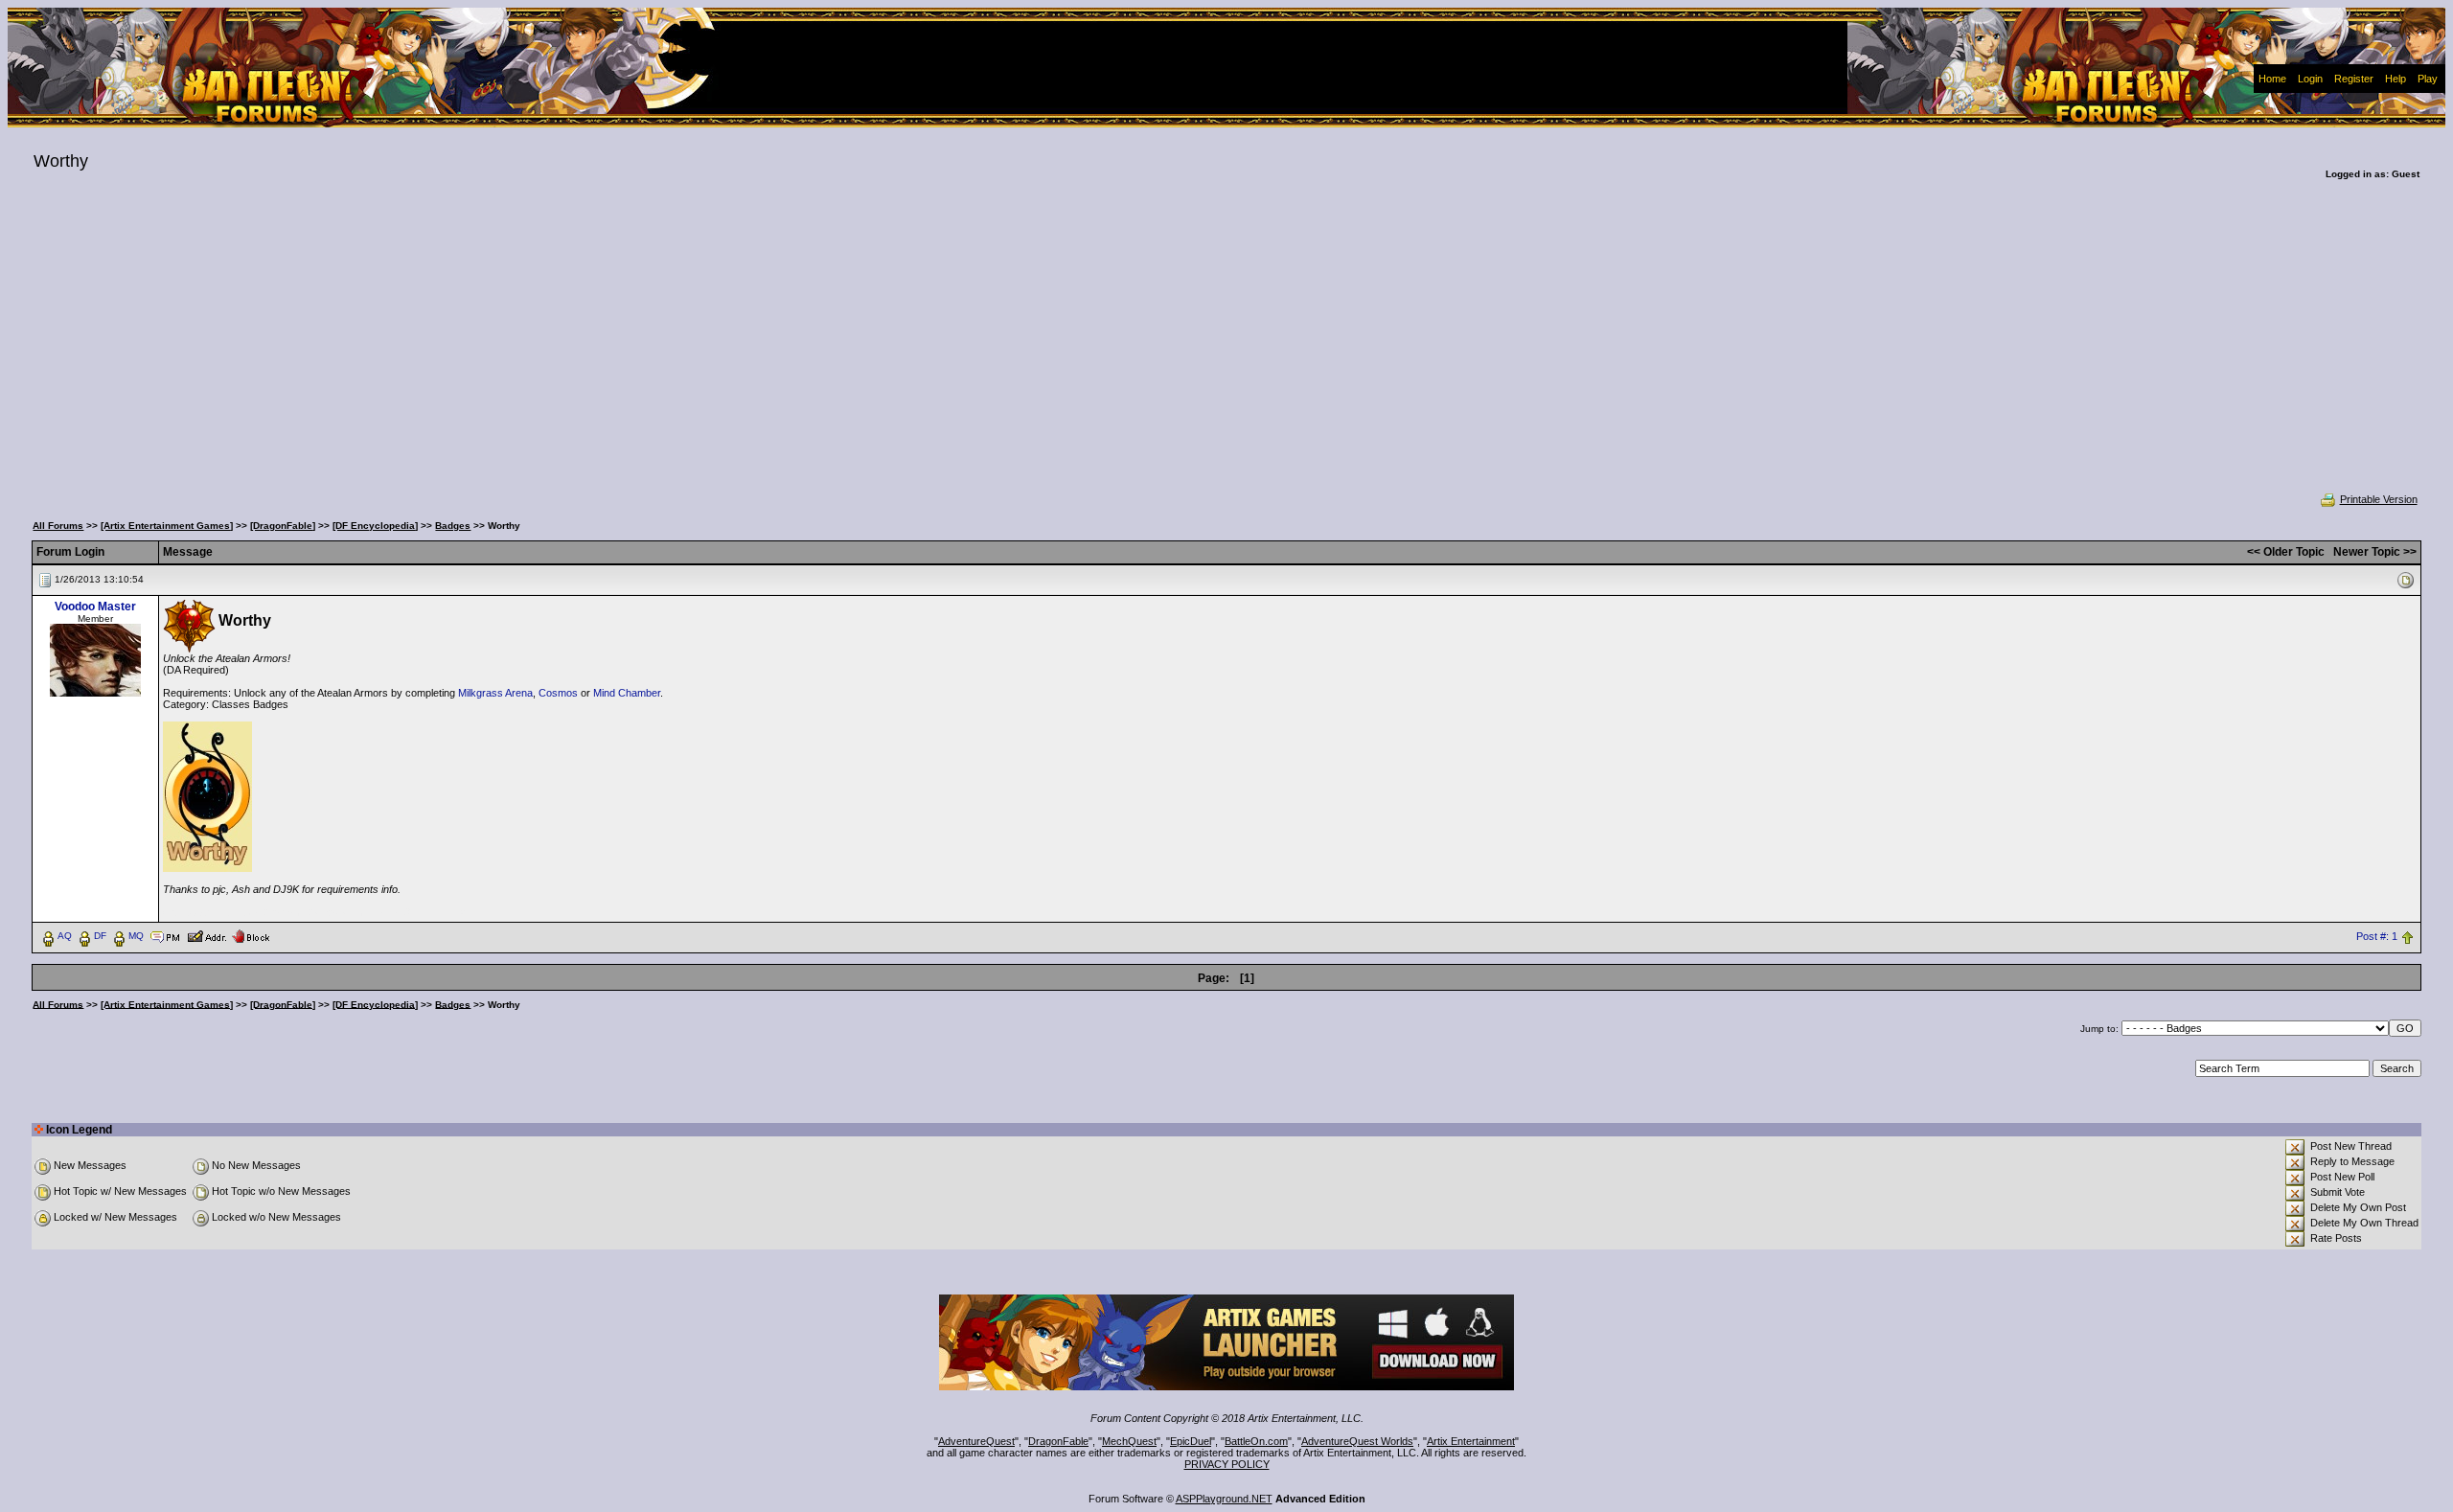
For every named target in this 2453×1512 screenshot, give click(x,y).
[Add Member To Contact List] (206, 935)
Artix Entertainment (1471, 1441)
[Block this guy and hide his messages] (251, 935)
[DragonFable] (283, 526)
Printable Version (2379, 499)
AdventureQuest (976, 1441)
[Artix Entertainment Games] (167, 526)
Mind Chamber (627, 693)
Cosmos (558, 693)
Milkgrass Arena (495, 693)
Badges (453, 526)
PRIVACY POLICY (1227, 1464)
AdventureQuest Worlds (1357, 1441)
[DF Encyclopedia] (375, 526)
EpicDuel (1191, 1441)
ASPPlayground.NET (1224, 1499)
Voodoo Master (95, 607)
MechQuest (1129, 1441)
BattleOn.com (1256, 1441)
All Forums (58, 526)
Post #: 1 (2377, 936)
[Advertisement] (1226, 349)
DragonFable (1058, 1441)
